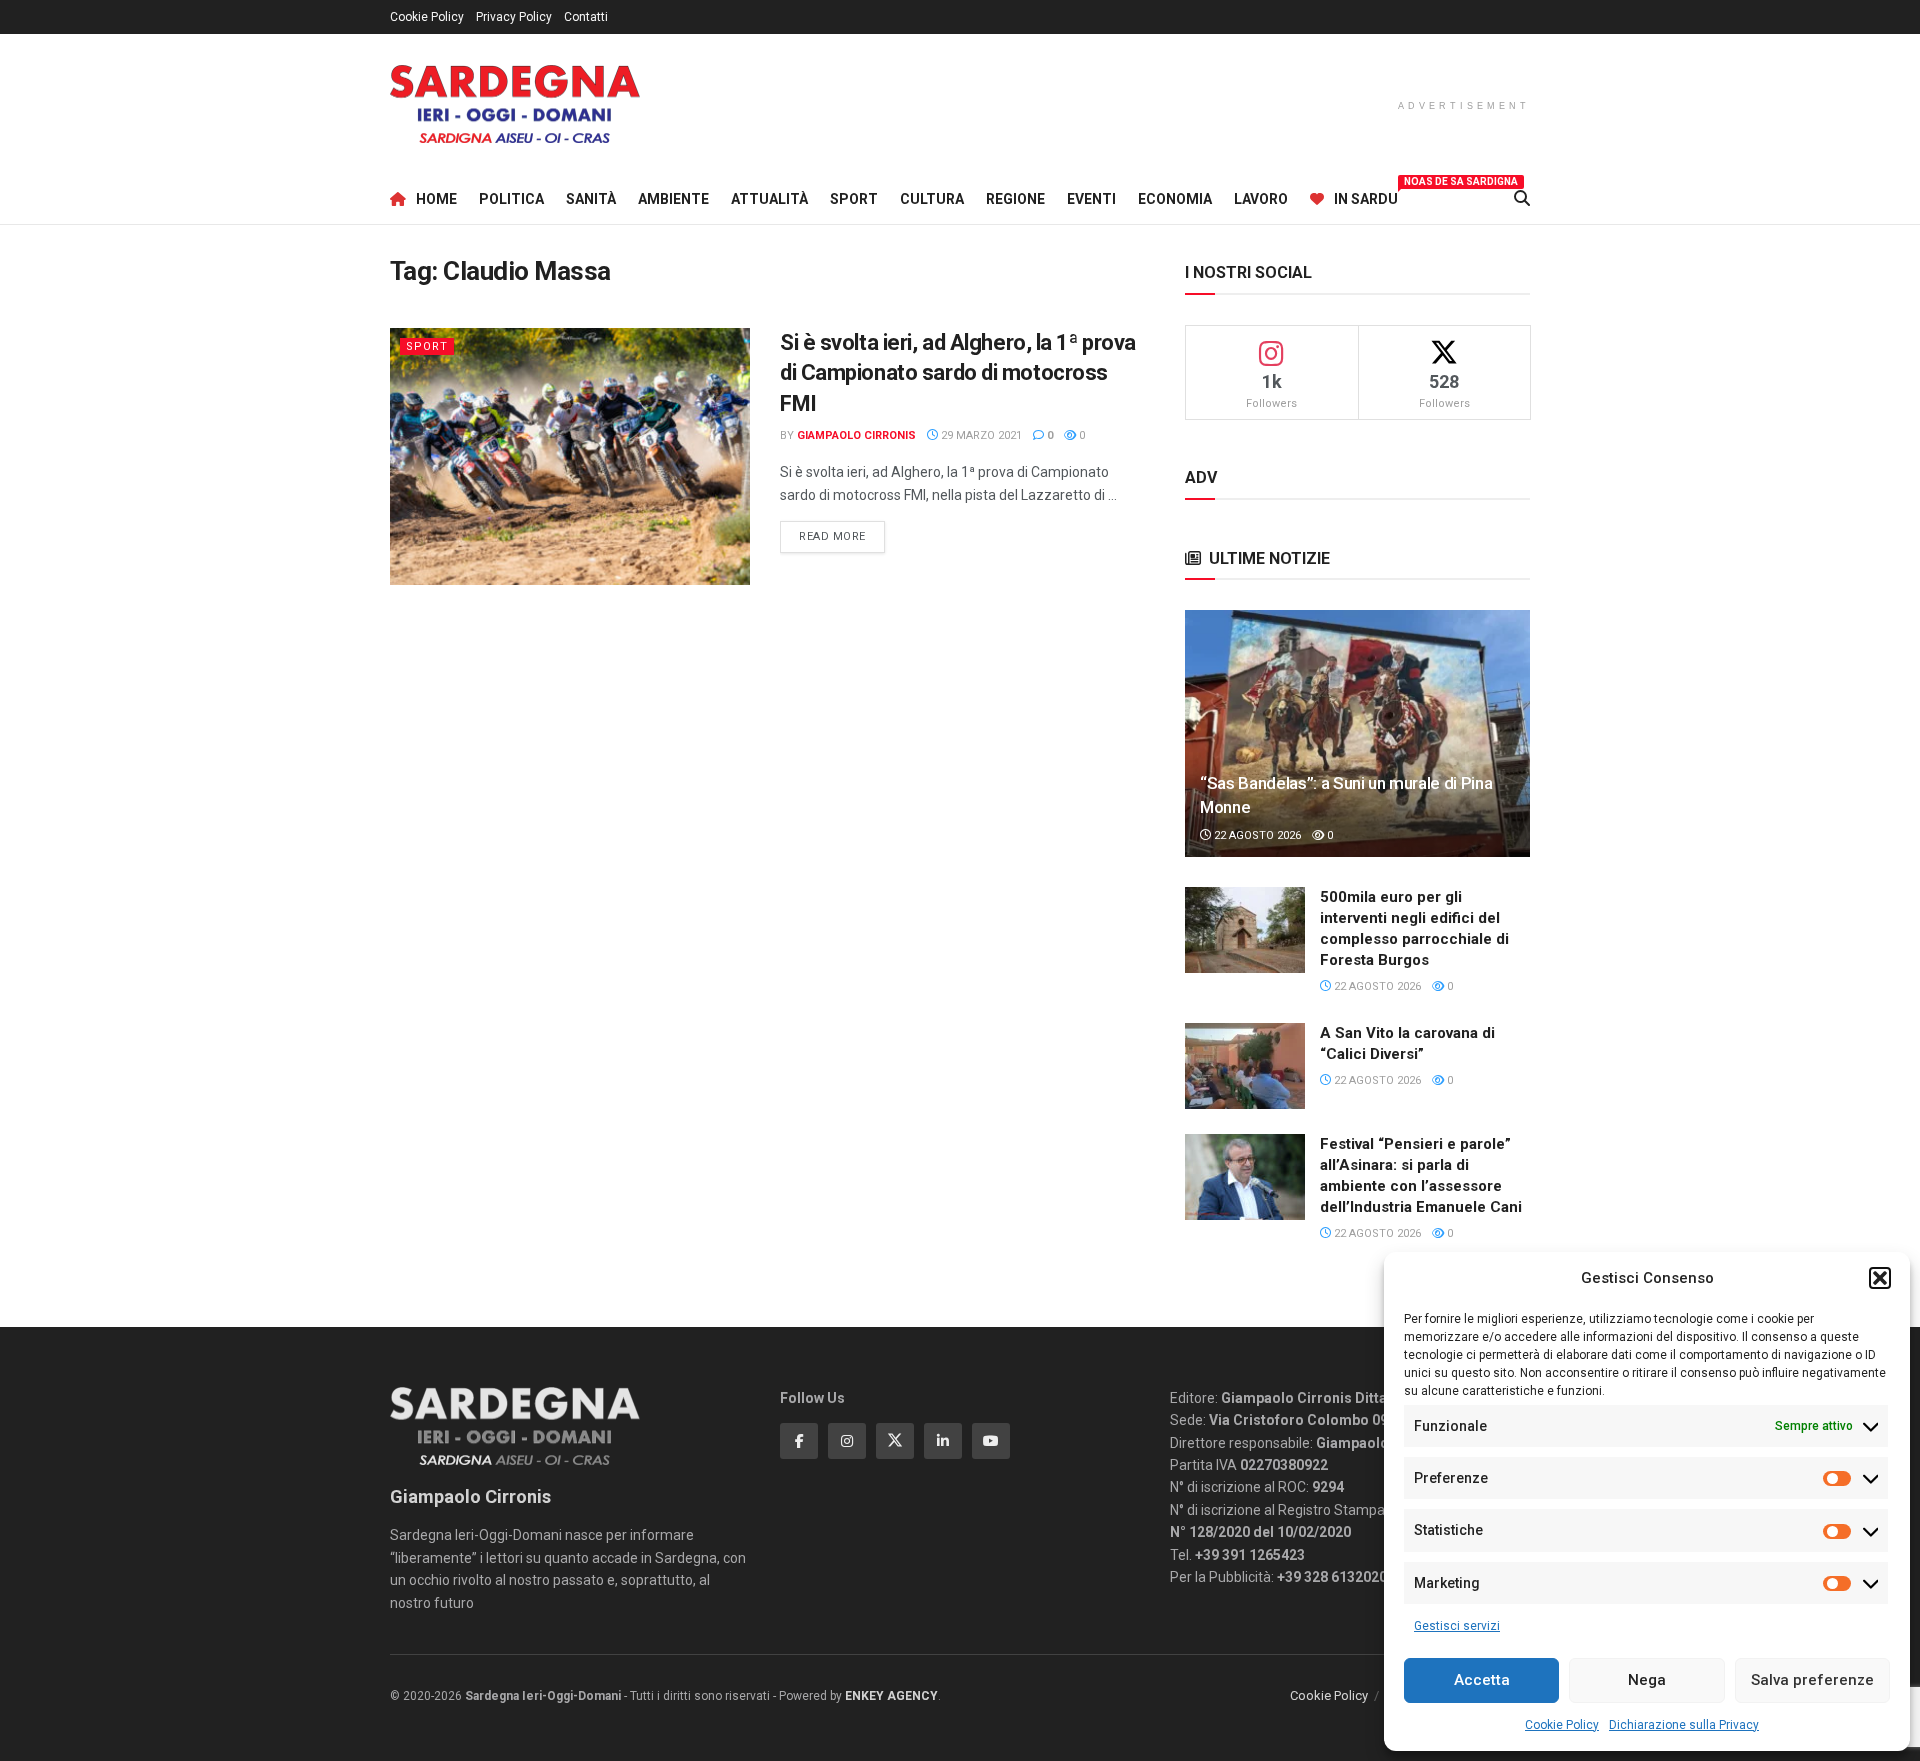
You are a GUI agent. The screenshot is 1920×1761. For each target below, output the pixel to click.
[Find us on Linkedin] (943, 1441)
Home (436, 199)
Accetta (1482, 1680)
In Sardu (1366, 196)
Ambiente (673, 199)
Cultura (932, 199)
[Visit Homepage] (515, 104)
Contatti (586, 17)
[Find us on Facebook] (799, 1441)
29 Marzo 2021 (980, 435)
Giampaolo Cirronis (856, 435)
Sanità (591, 199)
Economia (1175, 199)
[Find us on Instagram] (847, 1441)
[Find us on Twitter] (895, 1441)
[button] (1880, 1278)
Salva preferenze (1812, 1680)
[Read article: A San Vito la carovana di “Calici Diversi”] (1245, 1066)
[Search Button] (1522, 199)
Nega (1647, 1680)
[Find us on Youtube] (991, 1441)
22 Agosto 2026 (1256, 835)
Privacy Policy (514, 17)
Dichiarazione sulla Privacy (1684, 1725)
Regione (1015, 199)
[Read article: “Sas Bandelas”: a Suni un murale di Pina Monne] (1357, 733)
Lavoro (1261, 199)
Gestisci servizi (1457, 1626)
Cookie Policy (1562, 1725)
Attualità (769, 199)
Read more (842, 536)
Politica (511, 199)
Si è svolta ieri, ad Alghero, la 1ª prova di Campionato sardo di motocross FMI (958, 373)
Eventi (1091, 199)
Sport (854, 199)
